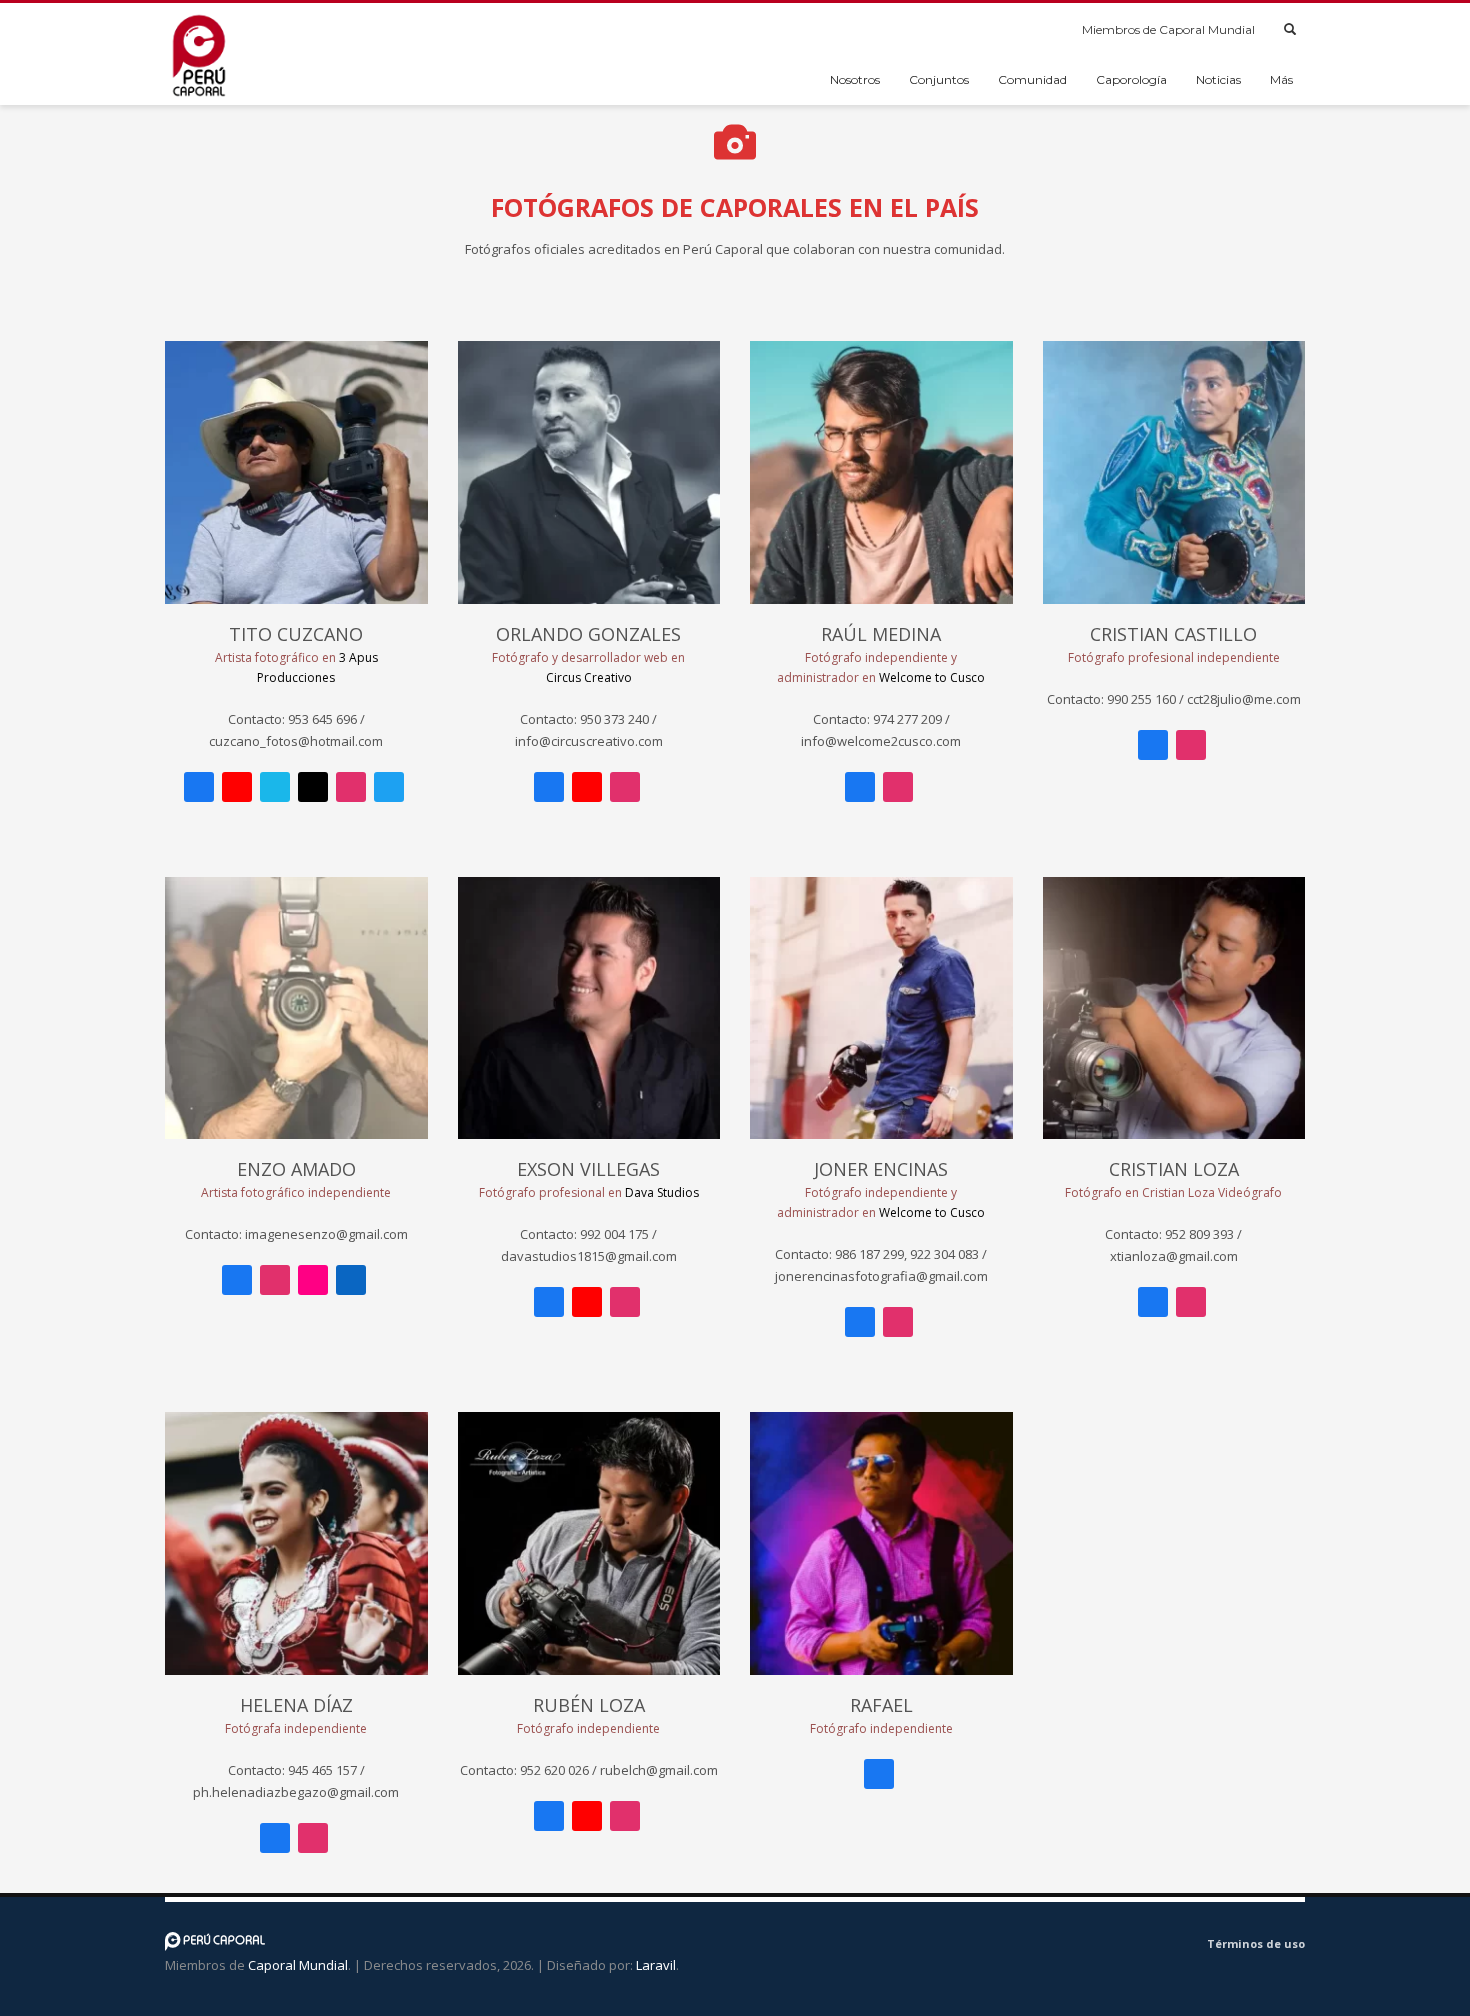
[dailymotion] (1107, 1947)
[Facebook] (199, 787)
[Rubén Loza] (589, 1543)
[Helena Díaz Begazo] (296, 1543)
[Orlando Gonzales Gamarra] (589, 472)
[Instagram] (351, 787)
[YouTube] (237, 787)
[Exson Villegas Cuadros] (589, 1008)
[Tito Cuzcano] (296, 472)
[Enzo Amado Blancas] (296, 1008)
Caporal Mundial (298, 1965)
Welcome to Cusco (932, 677)
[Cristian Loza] (1174, 1008)
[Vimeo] (275, 787)
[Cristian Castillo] (1174, 472)
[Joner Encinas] (881, 1008)
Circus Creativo (589, 677)
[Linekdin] (351, 1280)
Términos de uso (1256, 1943)
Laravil (656, 1965)
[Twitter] (389, 787)
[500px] (313, 787)
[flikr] (313, 1280)
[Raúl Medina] (881, 472)
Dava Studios (662, 1192)
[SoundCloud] (1167, 1947)
